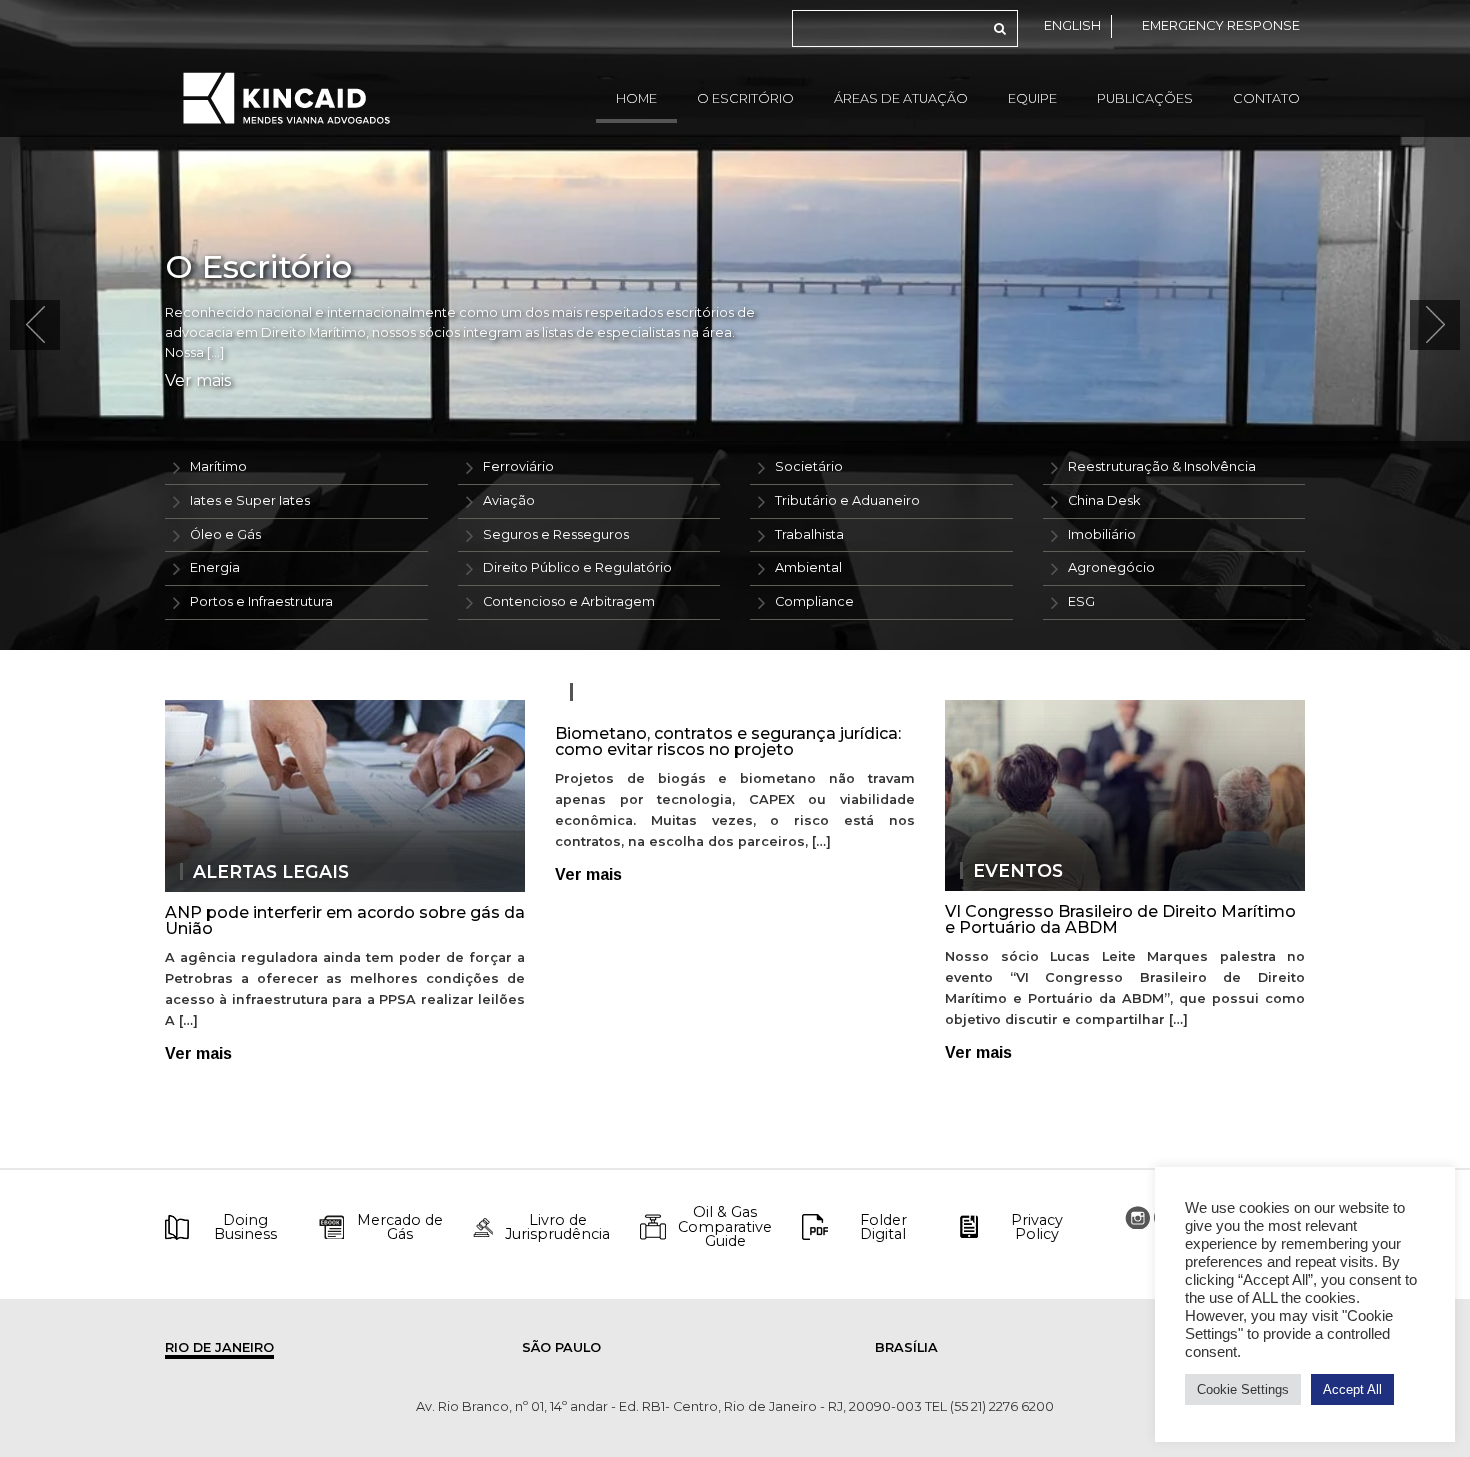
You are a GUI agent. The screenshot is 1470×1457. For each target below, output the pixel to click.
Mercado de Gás (400, 1227)
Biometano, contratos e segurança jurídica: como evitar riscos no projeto (728, 741)
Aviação (509, 500)
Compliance (814, 601)
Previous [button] (35, 325)
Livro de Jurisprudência (557, 1227)
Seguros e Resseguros (556, 534)
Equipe (1032, 98)
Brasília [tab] (906, 1347)
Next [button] (1435, 325)
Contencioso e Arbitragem (569, 601)
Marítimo (218, 466)
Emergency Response (1221, 25)
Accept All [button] (1352, 1389)
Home (636, 98)
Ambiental (808, 567)
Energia (215, 567)
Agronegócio (1111, 567)
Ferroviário (518, 466)
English (1072, 25)
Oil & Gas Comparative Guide (725, 1226)
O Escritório (745, 98)
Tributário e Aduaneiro (847, 500)
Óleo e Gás (225, 534)
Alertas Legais (271, 872)
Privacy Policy (1037, 1227)
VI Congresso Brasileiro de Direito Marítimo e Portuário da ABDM (1120, 919)
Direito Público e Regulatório (577, 567)
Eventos (1018, 871)
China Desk (1104, 500)
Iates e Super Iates (250, 500)
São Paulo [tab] (561, 1347)
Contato (1266, 98)
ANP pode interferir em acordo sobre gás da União (345, 920)
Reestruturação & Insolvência (1162, 466)
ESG (1081, 601)
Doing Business (245, 1227)
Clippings (634, 692)
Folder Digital (883, 1227)
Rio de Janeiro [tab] (219, 1347)
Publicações (1145, 98)
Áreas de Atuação (901, 98)
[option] (735, 325)
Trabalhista (809, 534)
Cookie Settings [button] (1243, 1389)
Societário (809, 466)
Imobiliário (1102, 534)
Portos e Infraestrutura (261, 601)
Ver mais (198, 381)
